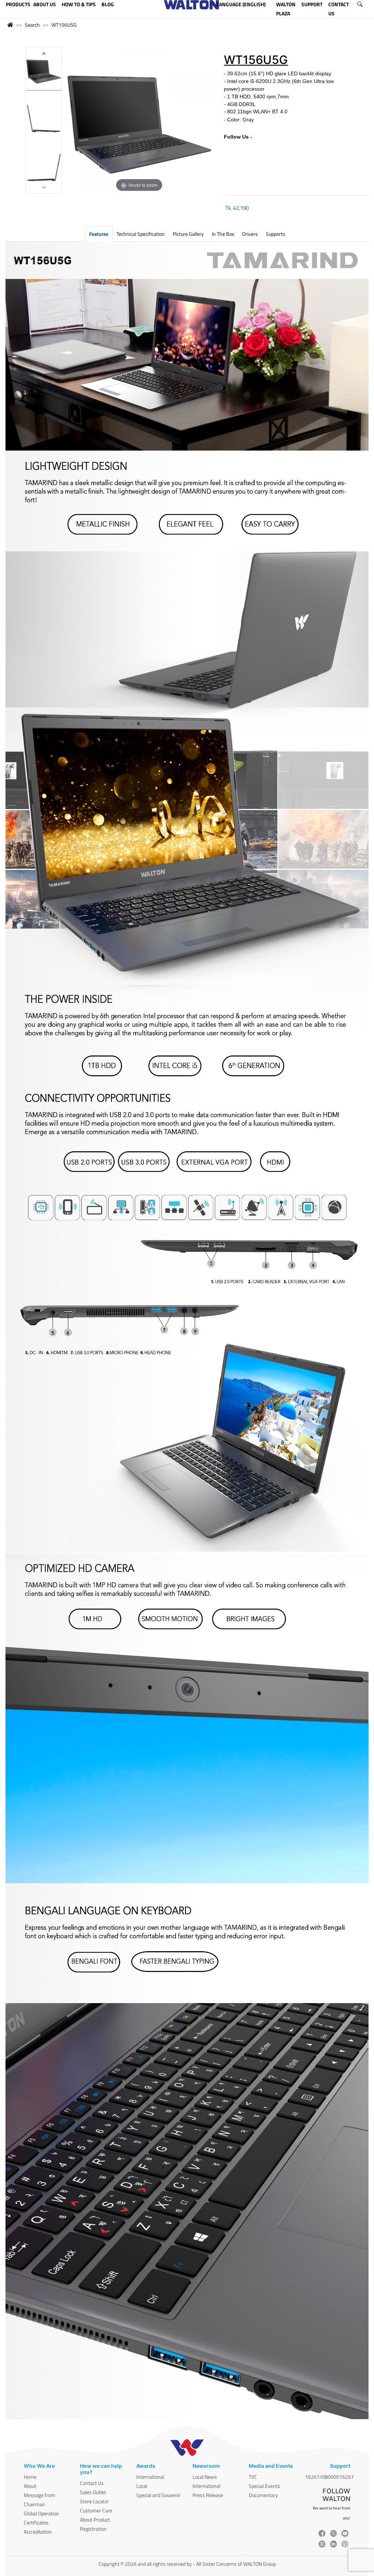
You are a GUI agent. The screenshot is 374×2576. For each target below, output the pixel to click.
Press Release (208, 2495)
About (30, 2486)
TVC (253, 2477)
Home (30, 2477)
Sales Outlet (93, 2492)
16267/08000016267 (329, 2477)
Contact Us (92, 2483)
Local (142, 2486)
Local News (205, 2477)
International (150, 2477)
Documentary (263, 2495)
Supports (276, 234)
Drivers (250, 234)
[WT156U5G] (44, 71)
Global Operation (41, 2513)
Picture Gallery (188, 234)
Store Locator (94, 2501)
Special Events (264, 2486)
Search (32, 25)
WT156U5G (64, 25)
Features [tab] (99, 234)
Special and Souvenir (158, 2495)
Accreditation (38, 2532)
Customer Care (96, 2510)
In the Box (223, 234)
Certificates (36, 2522)
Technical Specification (141, 234)
